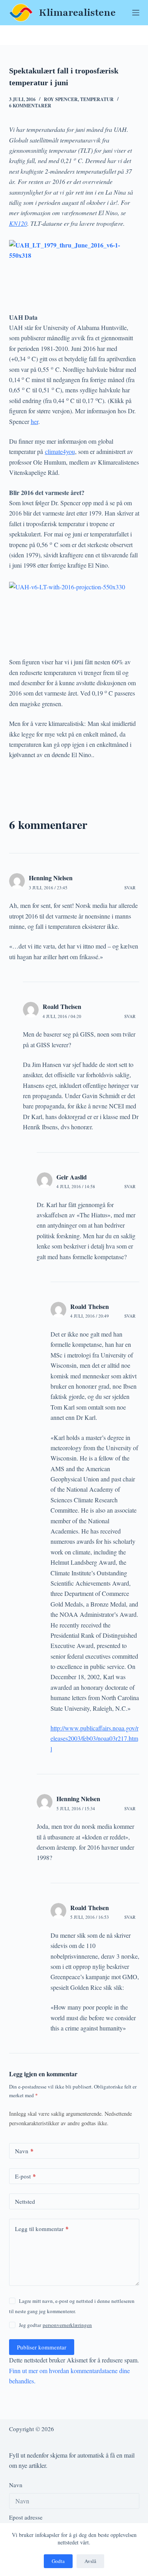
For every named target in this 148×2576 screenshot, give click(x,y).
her (35, 421)
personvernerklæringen (67, 2325)
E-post (25, 2176)
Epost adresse (26, 2518)
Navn (24, 2151)
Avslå (90, 2561)
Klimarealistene (77, 13)
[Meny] (136, 13)
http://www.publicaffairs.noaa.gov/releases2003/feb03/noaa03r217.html (95, 1738)
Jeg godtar (55, 2325)
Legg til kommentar (42, 2229)
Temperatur (97, 99)
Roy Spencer (61, 99)
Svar (130, 888)
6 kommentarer (30, 106)
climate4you (60, 451)
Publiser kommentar (42, 2347)
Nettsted (25, 2201)
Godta (58, 2561)
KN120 (18, 223)
